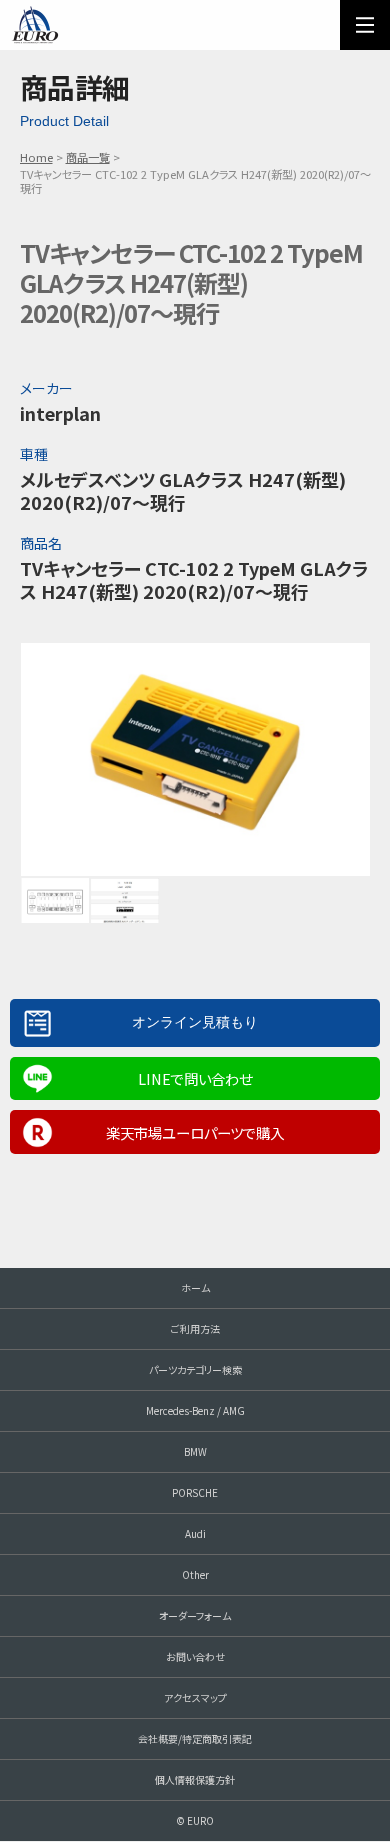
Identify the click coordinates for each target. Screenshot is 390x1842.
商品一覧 (88, 157)
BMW (195, 1451)
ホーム (195, 1287)
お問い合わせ (195, 1656)
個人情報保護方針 (195, 1779)
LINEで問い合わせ (195, 1078)
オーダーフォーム (195, 1615)
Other (195, 1574)
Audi (195, 1533)
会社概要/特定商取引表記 (195, 1738)
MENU (365, 25)
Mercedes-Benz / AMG (195, 1410)
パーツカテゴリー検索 (195, 1369)
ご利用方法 (195, 1328)
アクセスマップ (195, 1697)
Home (36, 157)
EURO (35, 25)
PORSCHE (195, 1492)
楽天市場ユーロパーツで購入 (195, 1132)
